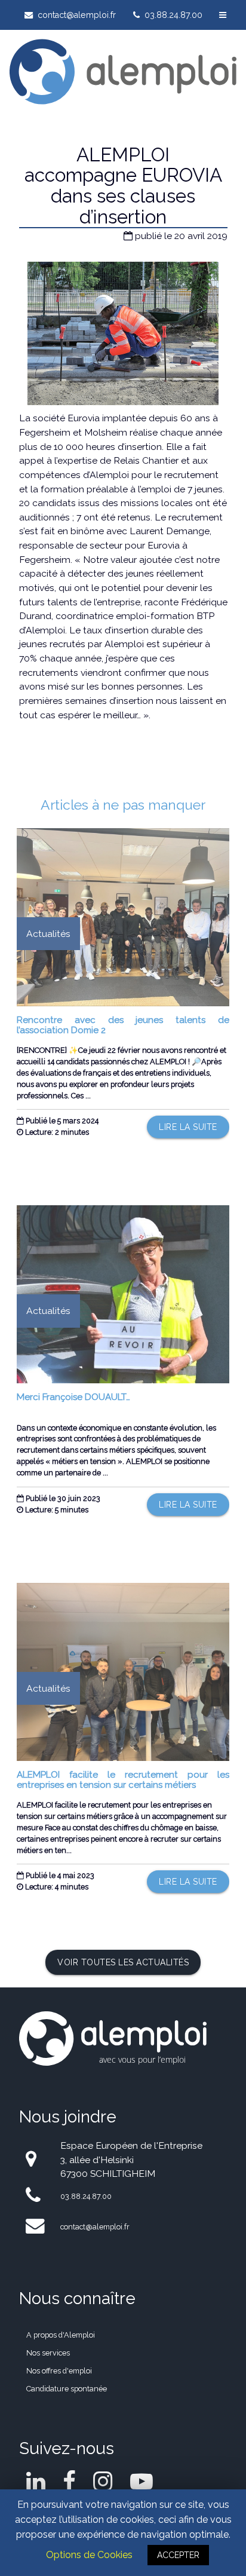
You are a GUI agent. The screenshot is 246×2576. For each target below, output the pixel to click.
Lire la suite (188, 1127)
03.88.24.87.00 (172, 15)
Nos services (48, 2353)
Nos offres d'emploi (59, 2371)
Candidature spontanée (67, 2389)
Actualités (48, 934)
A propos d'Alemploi (61, 2335)
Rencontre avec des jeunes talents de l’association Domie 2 (123, 1025)
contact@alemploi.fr (76, 15)
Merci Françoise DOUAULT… (73, 1397)
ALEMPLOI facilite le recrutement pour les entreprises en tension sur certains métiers (123, 1780)
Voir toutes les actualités (123, 1962)
